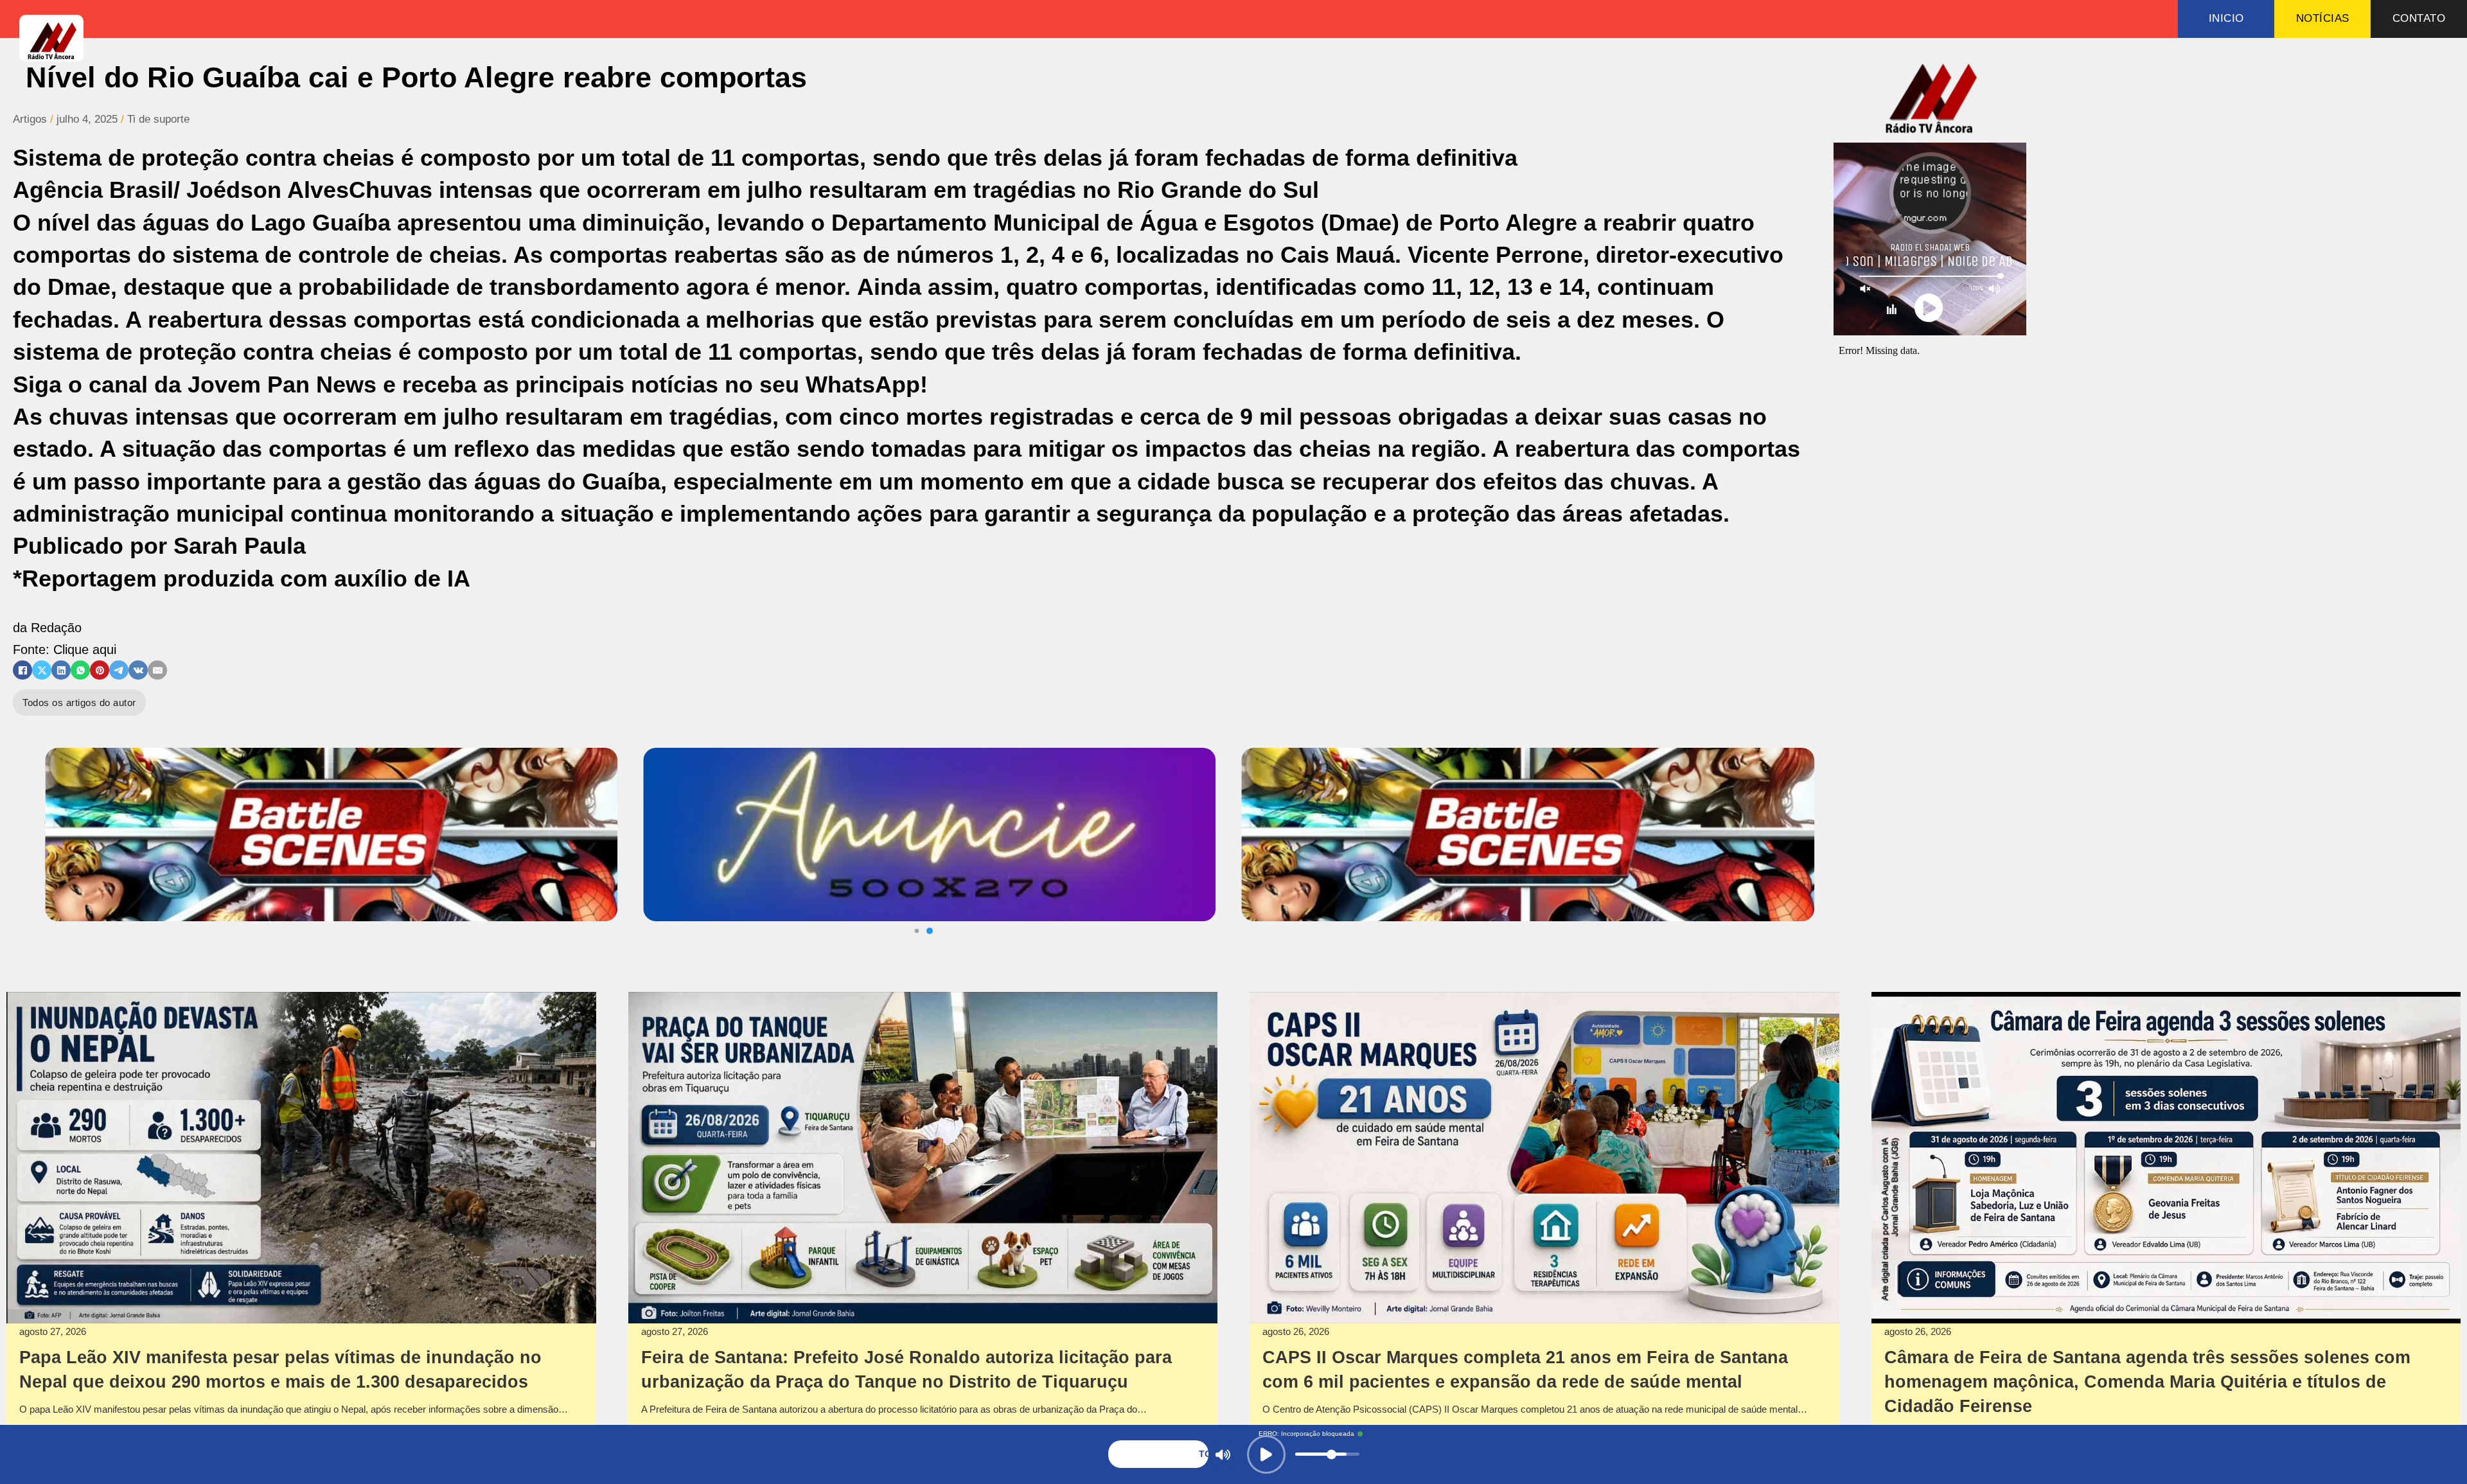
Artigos (30, 119)
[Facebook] (22, 670)
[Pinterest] (100, 670)
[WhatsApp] (80, 670)
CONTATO (2419, 18)
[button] (916, 931)
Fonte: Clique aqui (65, 649)
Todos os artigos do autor (79, 702)
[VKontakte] (138, 670)
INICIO (2226, 18)
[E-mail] (157, 670)
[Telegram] (119, 670)
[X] (42, 670)
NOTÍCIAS (2323, 18)
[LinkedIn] (61, 670)
